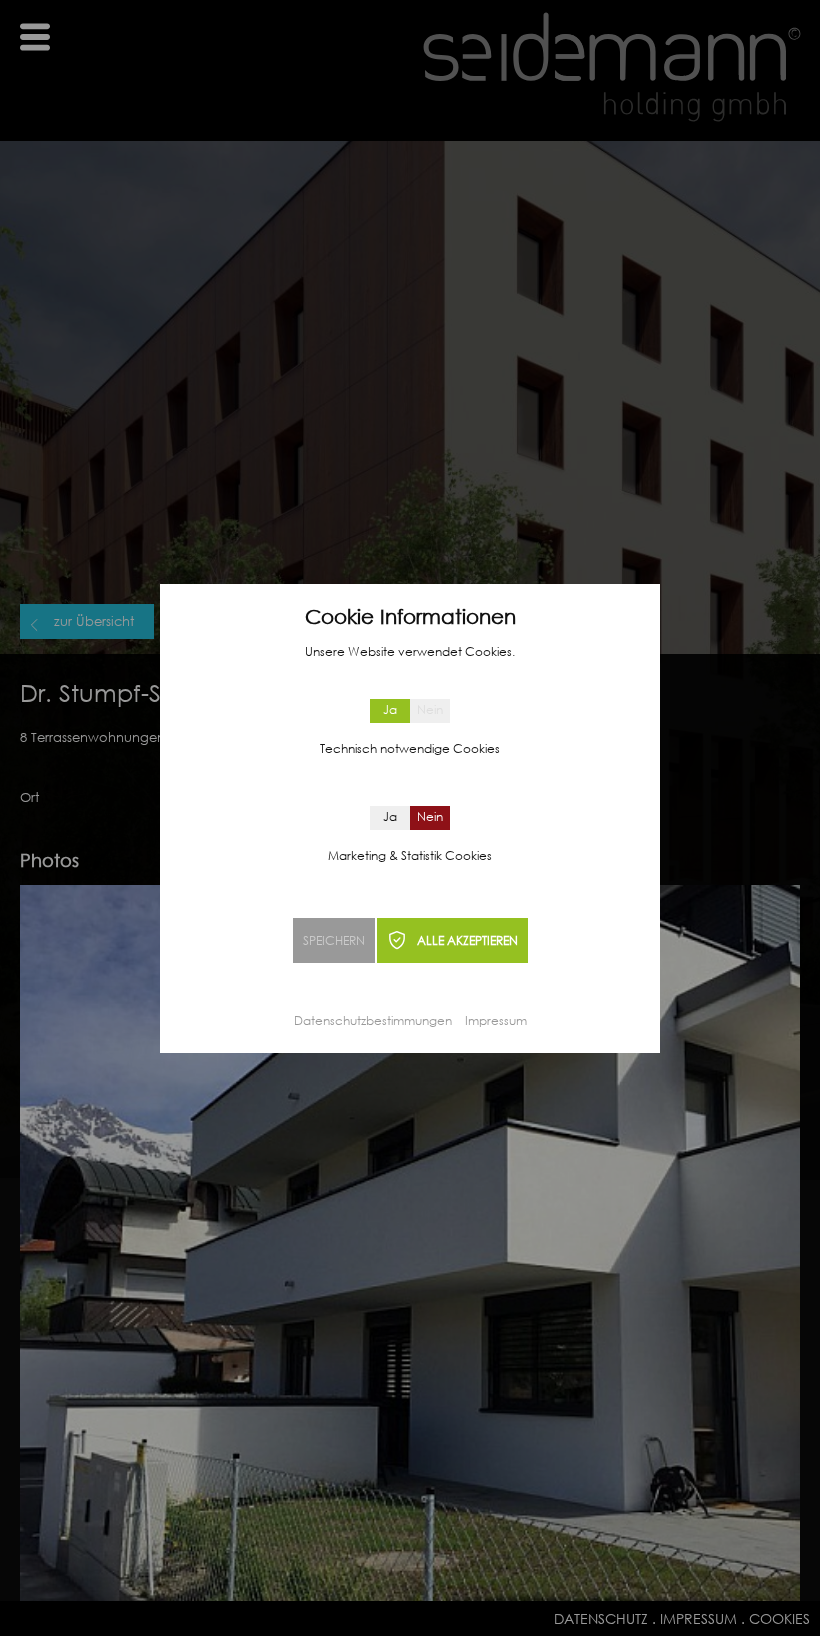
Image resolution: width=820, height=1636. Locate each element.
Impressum (496, 1020)
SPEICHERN (334, 940)
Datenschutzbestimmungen (373, 1020)
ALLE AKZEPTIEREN (467, 940)
